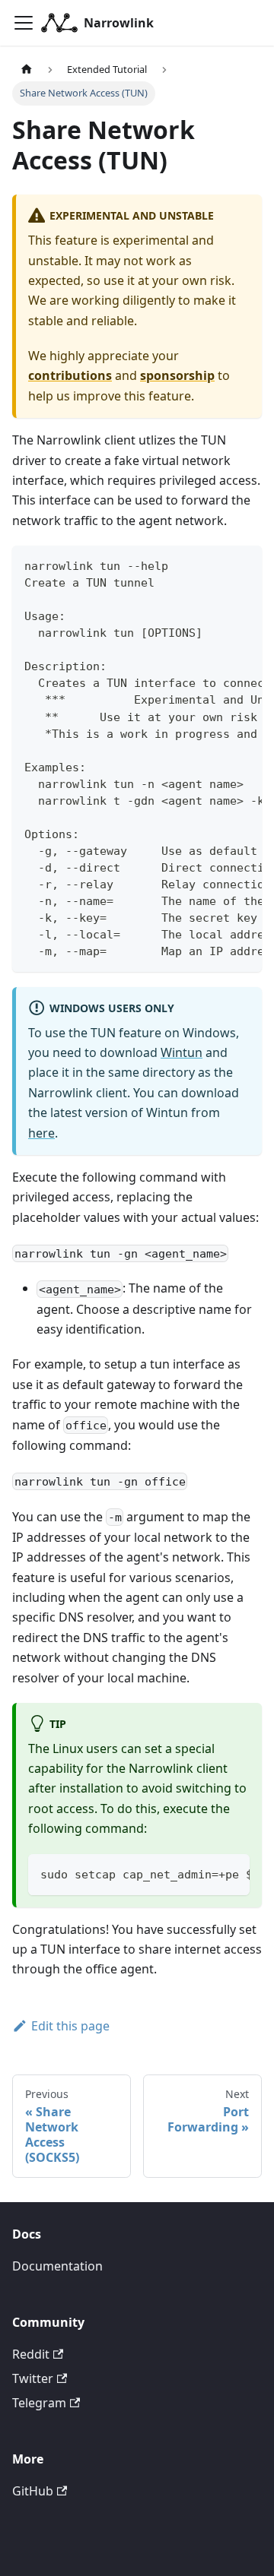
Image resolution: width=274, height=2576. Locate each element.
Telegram (39, 2403)
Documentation (57, 2266)
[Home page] (27, 70)
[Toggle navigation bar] (24, 23)
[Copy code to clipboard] (243, 565)
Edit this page (70, 2026)
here (41, 1133)
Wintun (182, 1052)
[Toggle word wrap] (215, 565)
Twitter (33, 2378)
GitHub (33, 2491)
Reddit (31, 2354)
